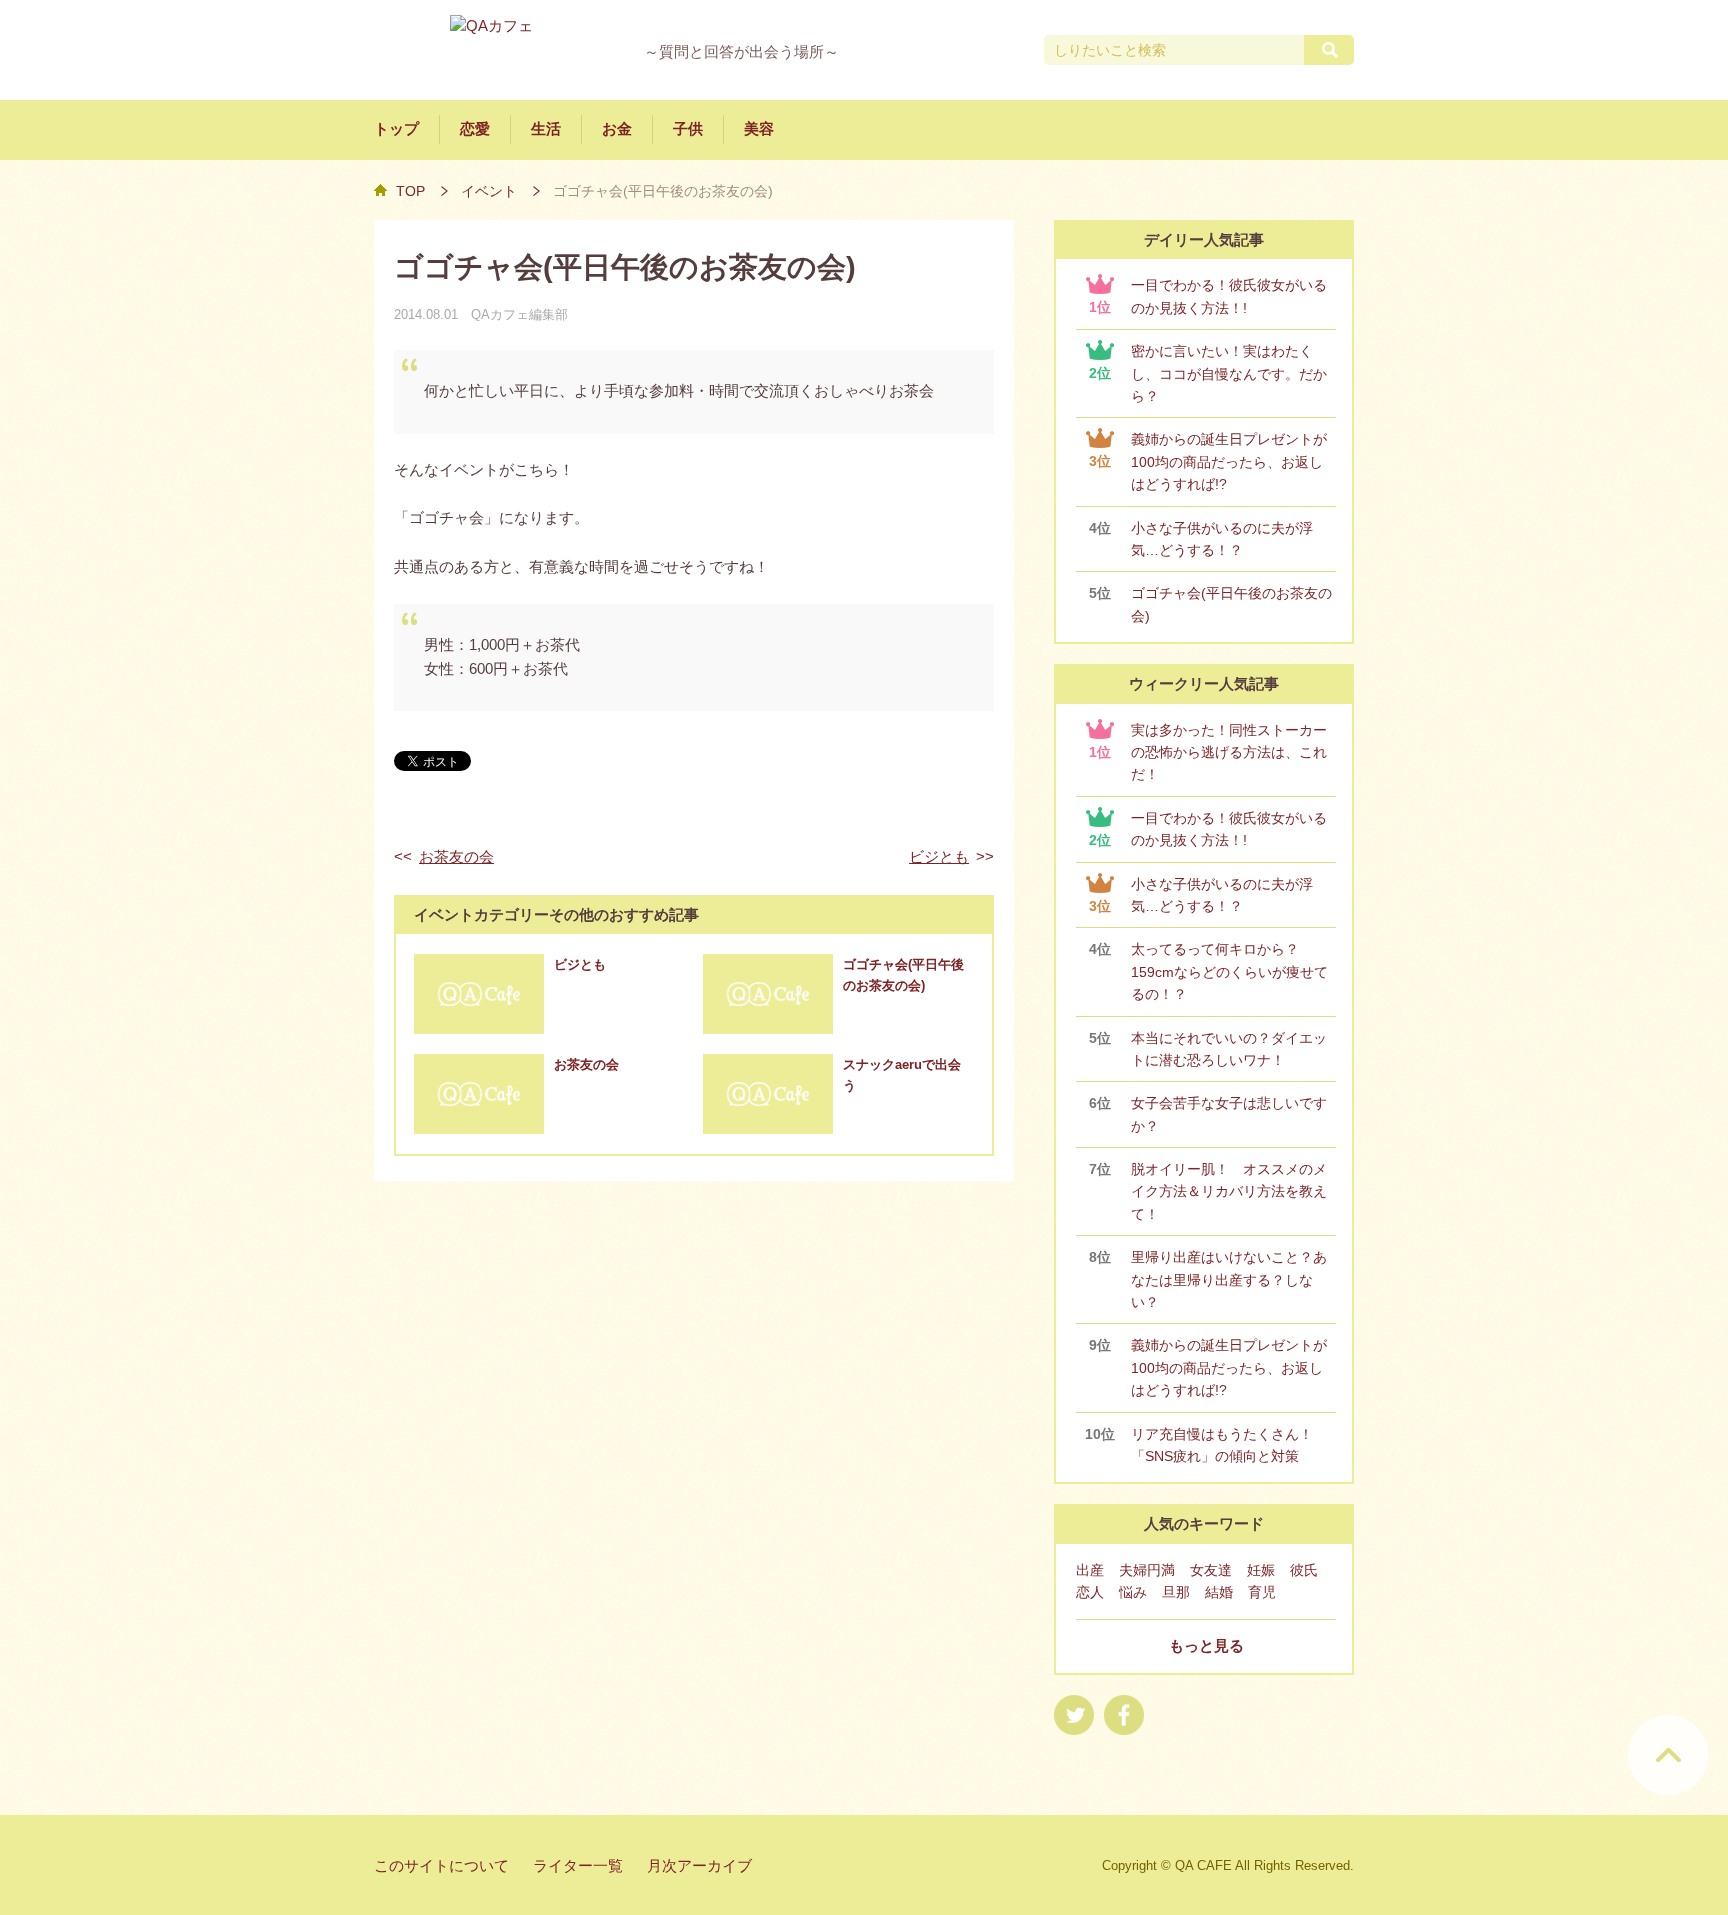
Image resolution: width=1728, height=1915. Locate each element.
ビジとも (939, 857)
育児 (1262, 1592)
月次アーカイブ (699, 1866)
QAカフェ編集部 (519, 314)
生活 (546, 129)
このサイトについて (441, 1866)
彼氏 (1304, 1570)
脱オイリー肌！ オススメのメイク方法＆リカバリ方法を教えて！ (1229, 1191)
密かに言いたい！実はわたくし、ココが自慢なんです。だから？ (1229, 373)
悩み (1133, 1592)
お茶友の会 (456, 857)
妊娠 (1261, 1570)
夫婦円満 (1147, 1570)
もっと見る (1206, 1646)
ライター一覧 (578, 1866)
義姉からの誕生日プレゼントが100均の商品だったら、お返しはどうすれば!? (1229, 461)
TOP (410, 191)
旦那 (1176, 1592)
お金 (617, 129)
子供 (688, 129)
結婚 (1219, 1592)
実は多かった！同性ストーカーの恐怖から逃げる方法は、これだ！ (1229, 752)
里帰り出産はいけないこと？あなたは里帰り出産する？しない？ (1229, 1279)
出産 (1090, 1570)
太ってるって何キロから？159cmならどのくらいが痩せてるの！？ (1229, 971)
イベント (489, 191)
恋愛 (475, 129)
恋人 (1090, 1592)
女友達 (1211, 1570)
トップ (396, 129)
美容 (759, 129)
